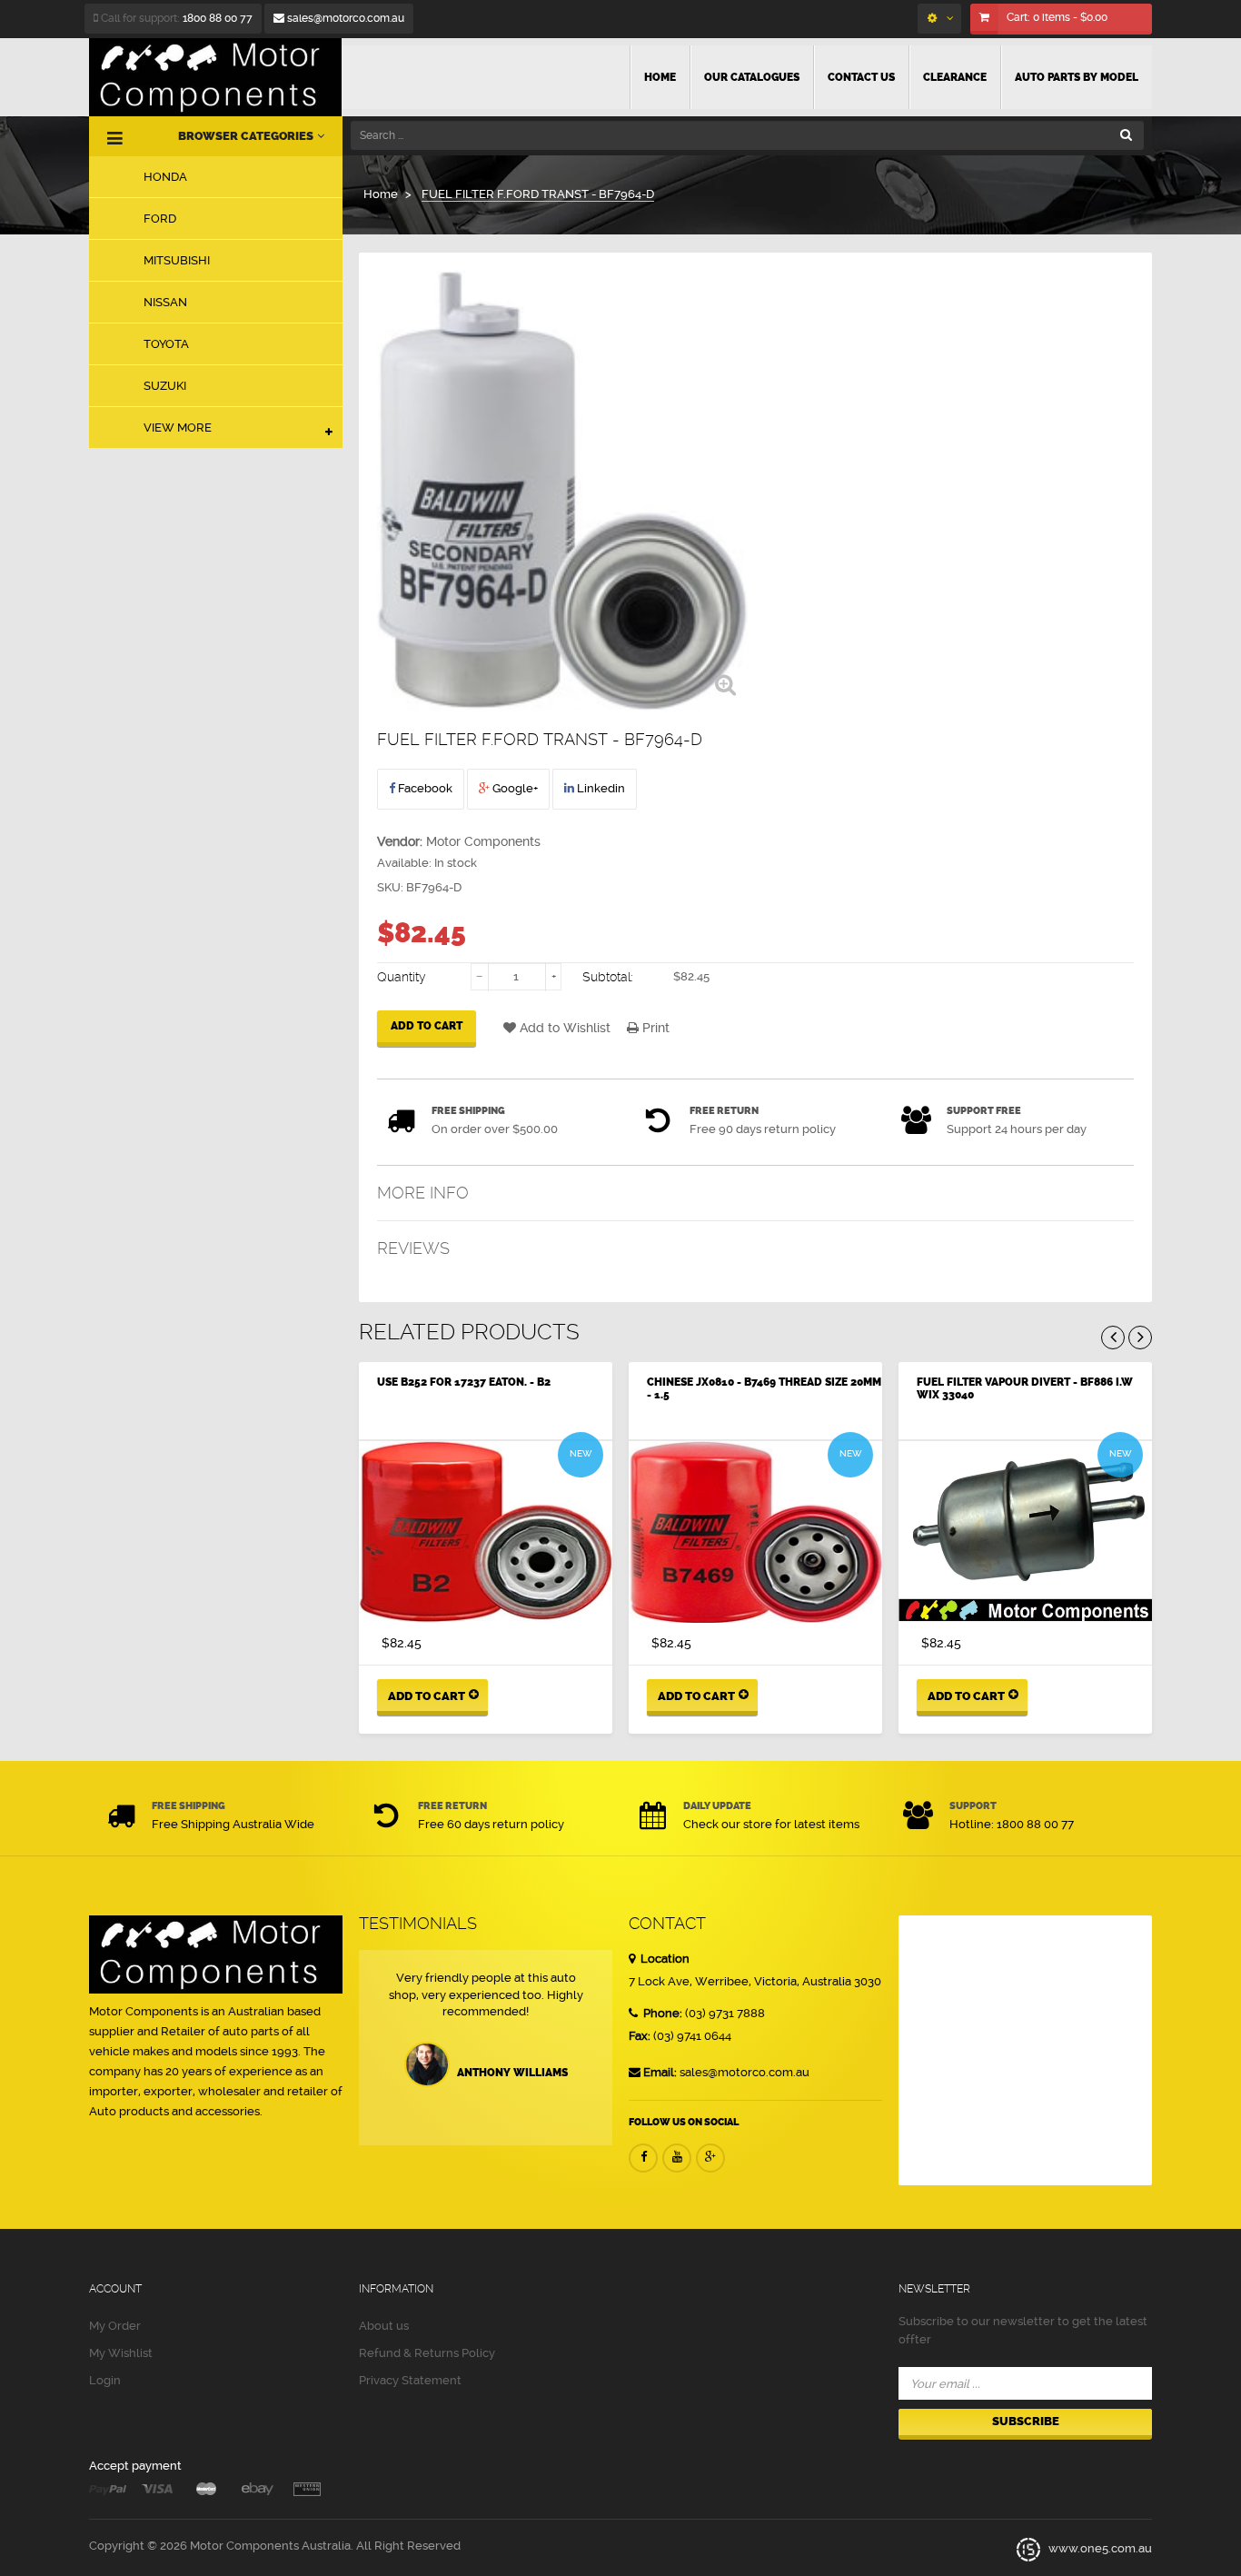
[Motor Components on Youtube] (677, 2158)
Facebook (424, 788)
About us (384, 2326)
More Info (423, 1193)
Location (664, 1959)
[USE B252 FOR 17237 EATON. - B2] (486, 1532)
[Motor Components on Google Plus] (710, 2158)
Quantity (402, 977)
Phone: (661, 2013)
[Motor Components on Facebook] (643, 2158)
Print (654, 1028)
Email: (660, 2072)
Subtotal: (608, 977)
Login (105, 2380)
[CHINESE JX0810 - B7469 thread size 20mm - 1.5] (755, 1532)
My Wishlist (121, 2353)
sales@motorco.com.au (344, 18)
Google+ (514, 788)
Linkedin (600, 788)
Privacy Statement (410, 2380)
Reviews (413, 1248)
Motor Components (483, 841)
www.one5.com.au (1099, 2549)
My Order (115, 2326)
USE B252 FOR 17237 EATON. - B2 (464, 1382)
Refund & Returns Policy (427, 2353)
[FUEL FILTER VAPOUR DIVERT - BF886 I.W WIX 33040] (1025, 1532)
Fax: (640, 2036)
